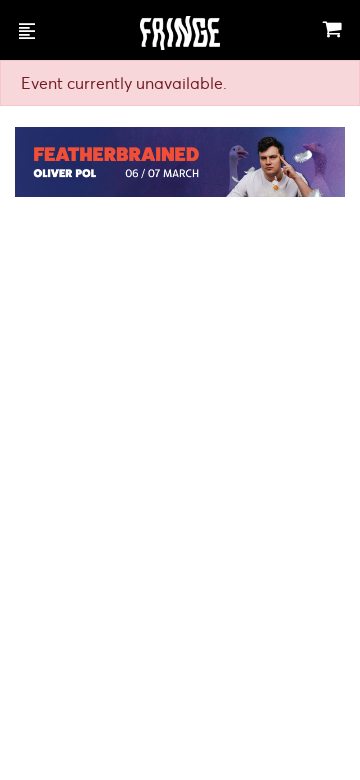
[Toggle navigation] (26, 30)
